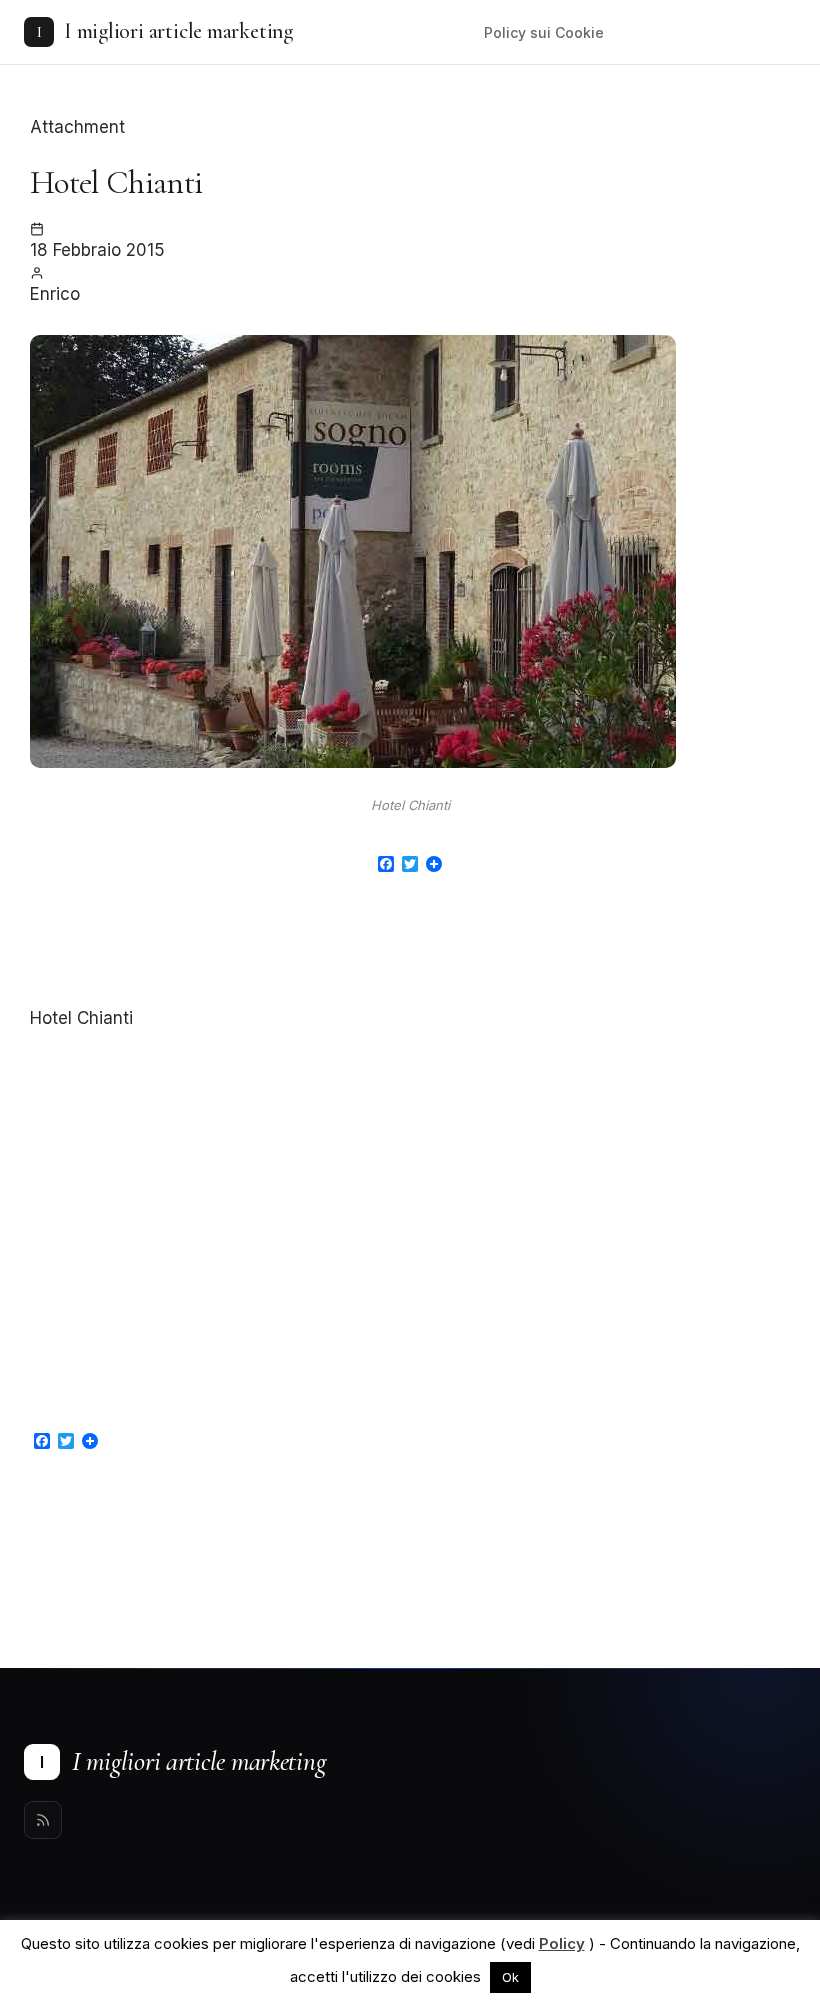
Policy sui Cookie (544, 32)
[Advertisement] (410, 954)
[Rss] (43, 1820)
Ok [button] (510, 1977)
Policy (562, 1943)
